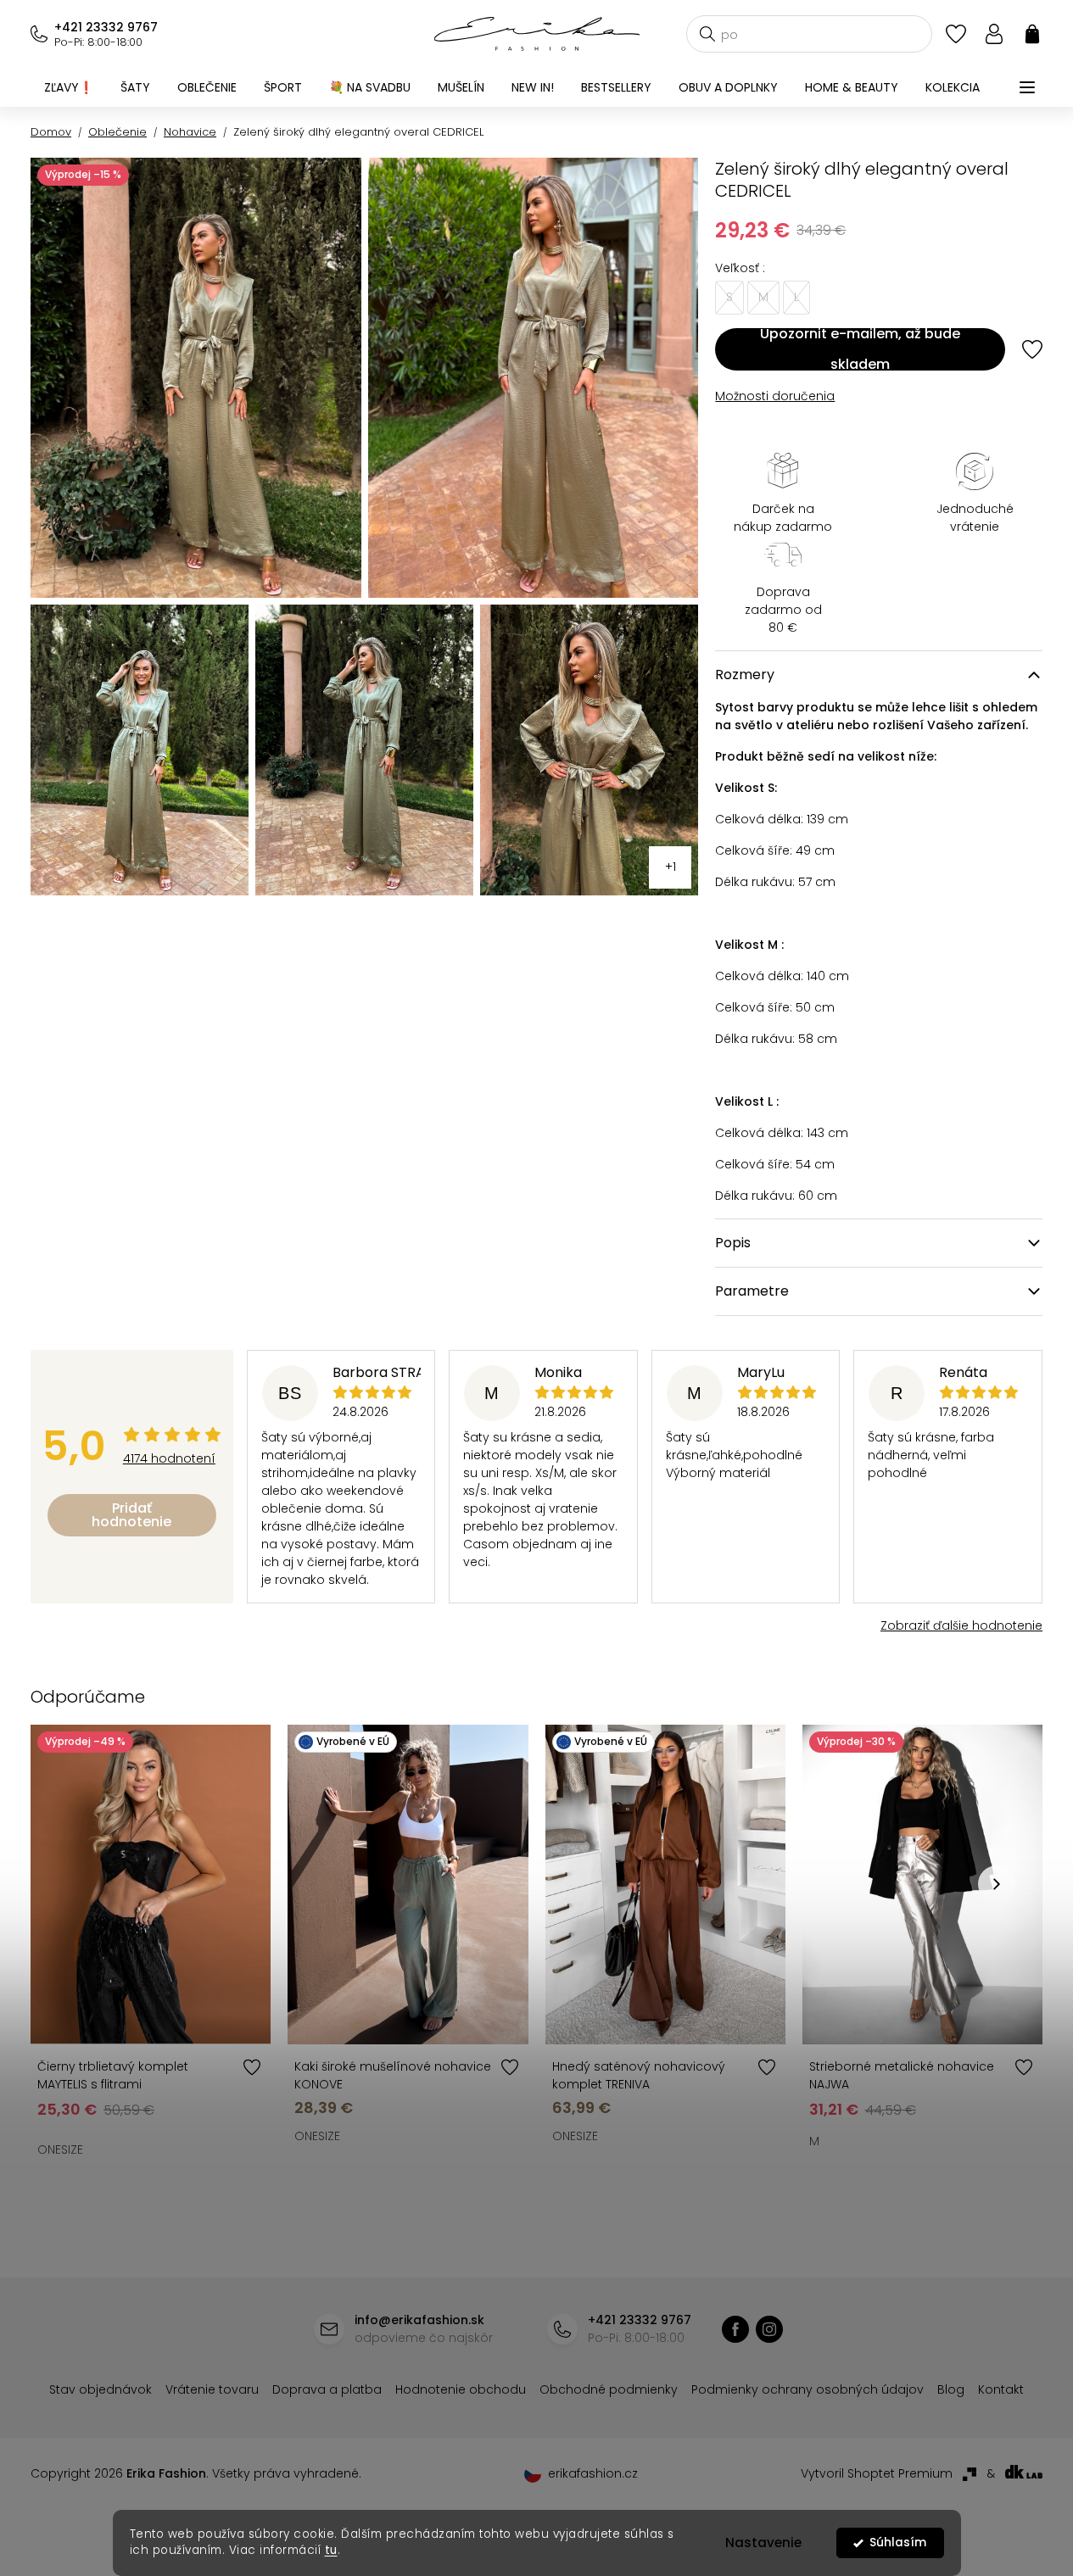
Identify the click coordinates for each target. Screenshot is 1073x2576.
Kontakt (1001, 2389)
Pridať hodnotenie (131, 1515)
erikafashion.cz (769, 2329)
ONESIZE (60, 2149)
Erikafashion (735, 2329)
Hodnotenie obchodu (461, 2389)
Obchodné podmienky (609, 2389)
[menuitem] (69, 87)
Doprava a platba (327, 2389)
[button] (997, 1884)
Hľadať (707, 34)
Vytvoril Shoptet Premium (877, 2473)
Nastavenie (763, 2543)
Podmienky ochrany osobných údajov (808, 2389)
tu (331, 2550)
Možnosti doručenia (775, 396)
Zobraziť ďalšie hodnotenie (961, 1625)
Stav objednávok (101, 2389)
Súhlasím (898, 2543)
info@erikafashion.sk (419, 2320)
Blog (951, 2389)
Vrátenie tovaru (212, 2389)
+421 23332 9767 (106, 27)
